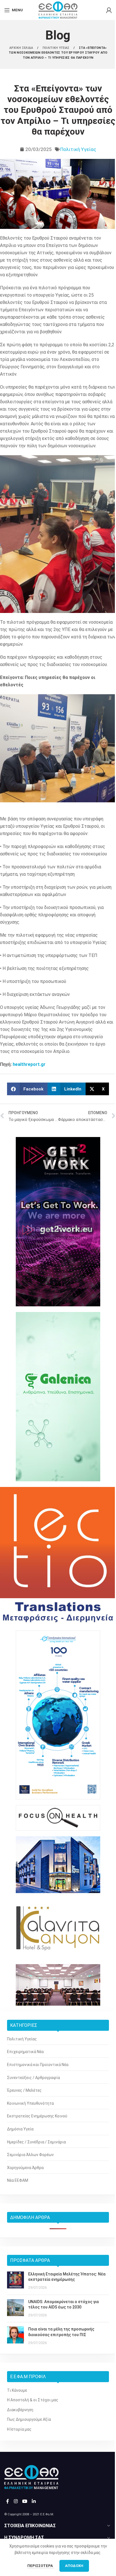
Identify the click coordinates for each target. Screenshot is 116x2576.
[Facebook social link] (8, 2501)
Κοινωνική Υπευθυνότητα (30, 2103)
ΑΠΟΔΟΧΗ (74, 2566)
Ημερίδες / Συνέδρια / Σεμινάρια (36, 2142)
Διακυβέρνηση (20, 2410)
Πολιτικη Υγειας (56, 48)
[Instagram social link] (16, 2501)
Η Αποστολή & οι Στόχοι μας (33, 2400)
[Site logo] (58, 10)
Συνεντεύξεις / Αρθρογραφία (34, 2078)
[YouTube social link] (25, 2501)
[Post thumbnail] (15, 2281)
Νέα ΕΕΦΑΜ (18, 2180)
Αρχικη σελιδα (22, 48)
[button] (27, 1089)
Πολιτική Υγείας (78, 149)
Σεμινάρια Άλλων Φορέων (30, 2155)
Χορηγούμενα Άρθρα (25, 2168)
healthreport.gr (29, 1064)
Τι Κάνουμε (17, 2390)
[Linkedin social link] (34, 2501)
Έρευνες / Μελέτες (24, 2090)
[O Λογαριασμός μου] (109, 10)
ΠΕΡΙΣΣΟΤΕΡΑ (41, 2566)
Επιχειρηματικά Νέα (25, 2052)
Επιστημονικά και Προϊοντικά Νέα (38, 2065)
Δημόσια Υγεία (20, 2129)
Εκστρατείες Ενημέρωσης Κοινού (37, 2116)
